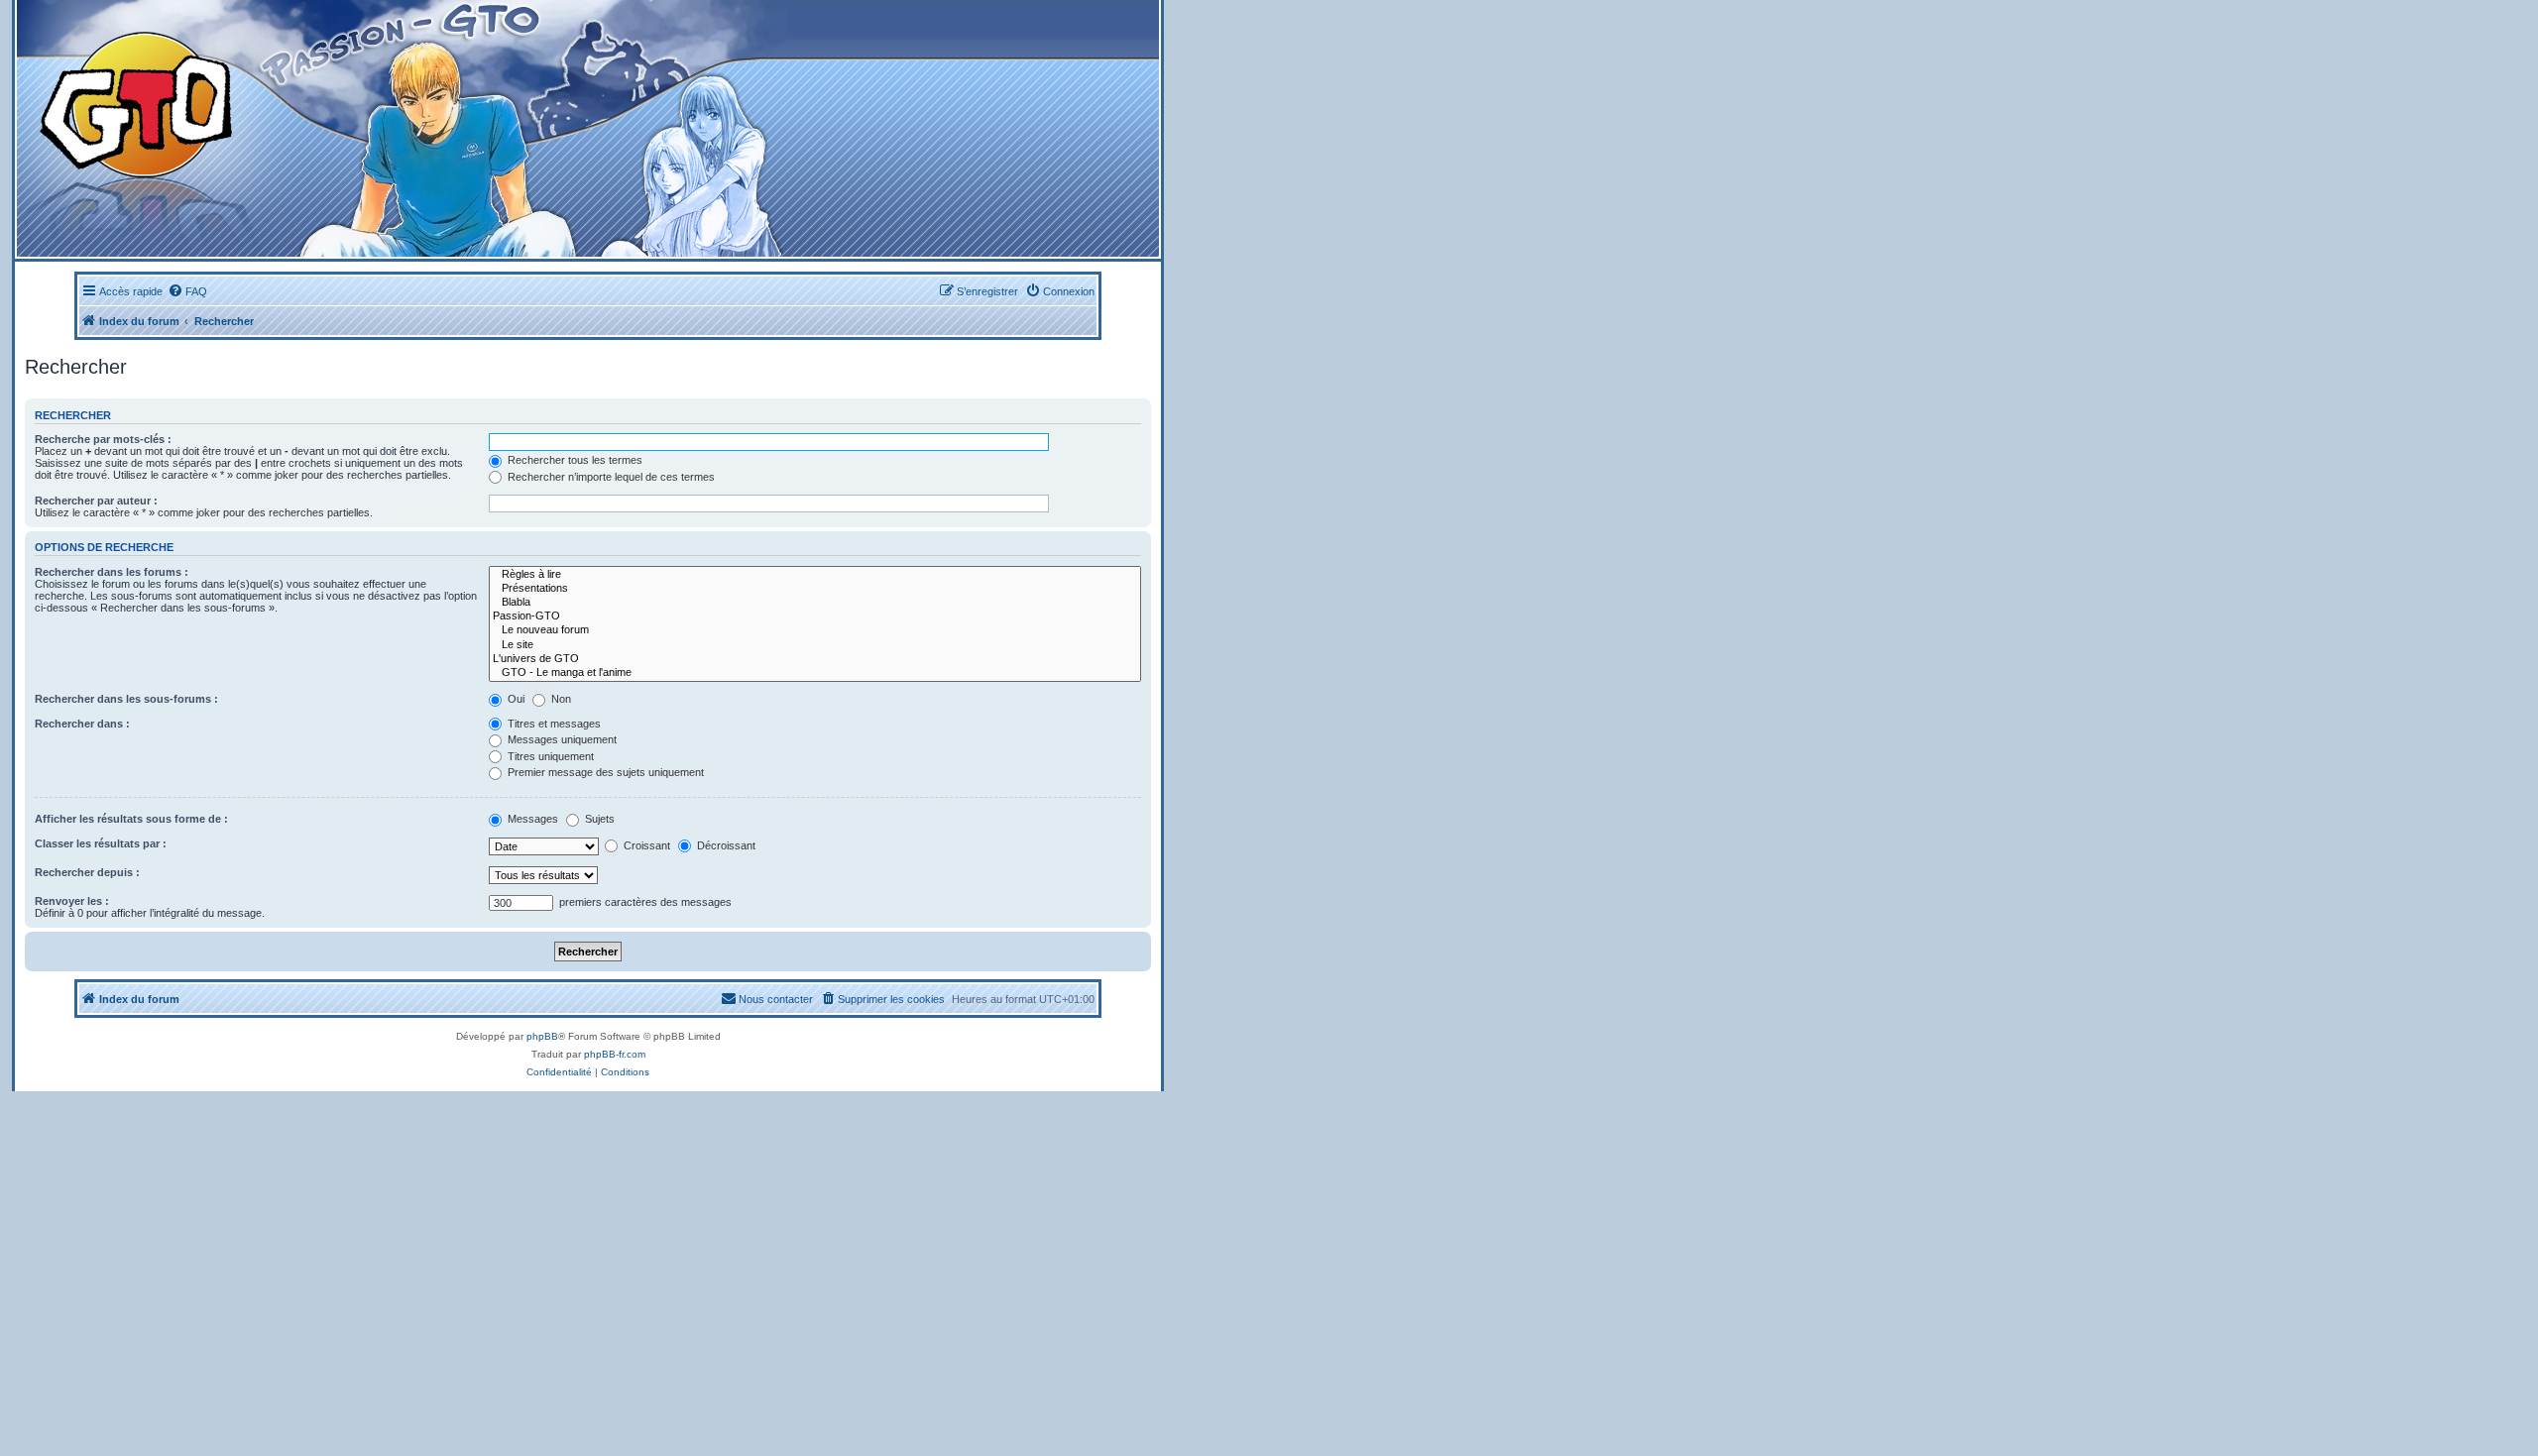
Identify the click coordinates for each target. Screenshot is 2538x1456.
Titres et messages (553, 724)
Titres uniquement (549, 756)
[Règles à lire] (815, 575)
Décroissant (725, 845)
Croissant (645, 845)
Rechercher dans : (82, 724)
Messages (531, 819)
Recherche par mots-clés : (103, 439)
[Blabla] (815, 603)
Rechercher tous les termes (574, 460)
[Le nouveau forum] (815, 630)
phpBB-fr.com (615, 1054)
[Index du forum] (388, 128)
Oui (515, 699)
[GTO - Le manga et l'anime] (815, 673)
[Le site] (815, 645)
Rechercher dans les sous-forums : (126, 699)
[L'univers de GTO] (815, 659)
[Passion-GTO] (815, 616)
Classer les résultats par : (101, 843)
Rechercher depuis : (87, 872)
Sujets (598, 819)
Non (560, 699)
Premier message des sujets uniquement (604, 772)
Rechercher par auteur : (96, 501)
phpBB (542, 1036)
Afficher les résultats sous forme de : (131, 819)
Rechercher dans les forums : (112, 572)
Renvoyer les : (72, 901)
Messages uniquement (561, 739)
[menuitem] (187, 291)
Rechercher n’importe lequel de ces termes (610, 477)
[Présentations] (815, 589)
